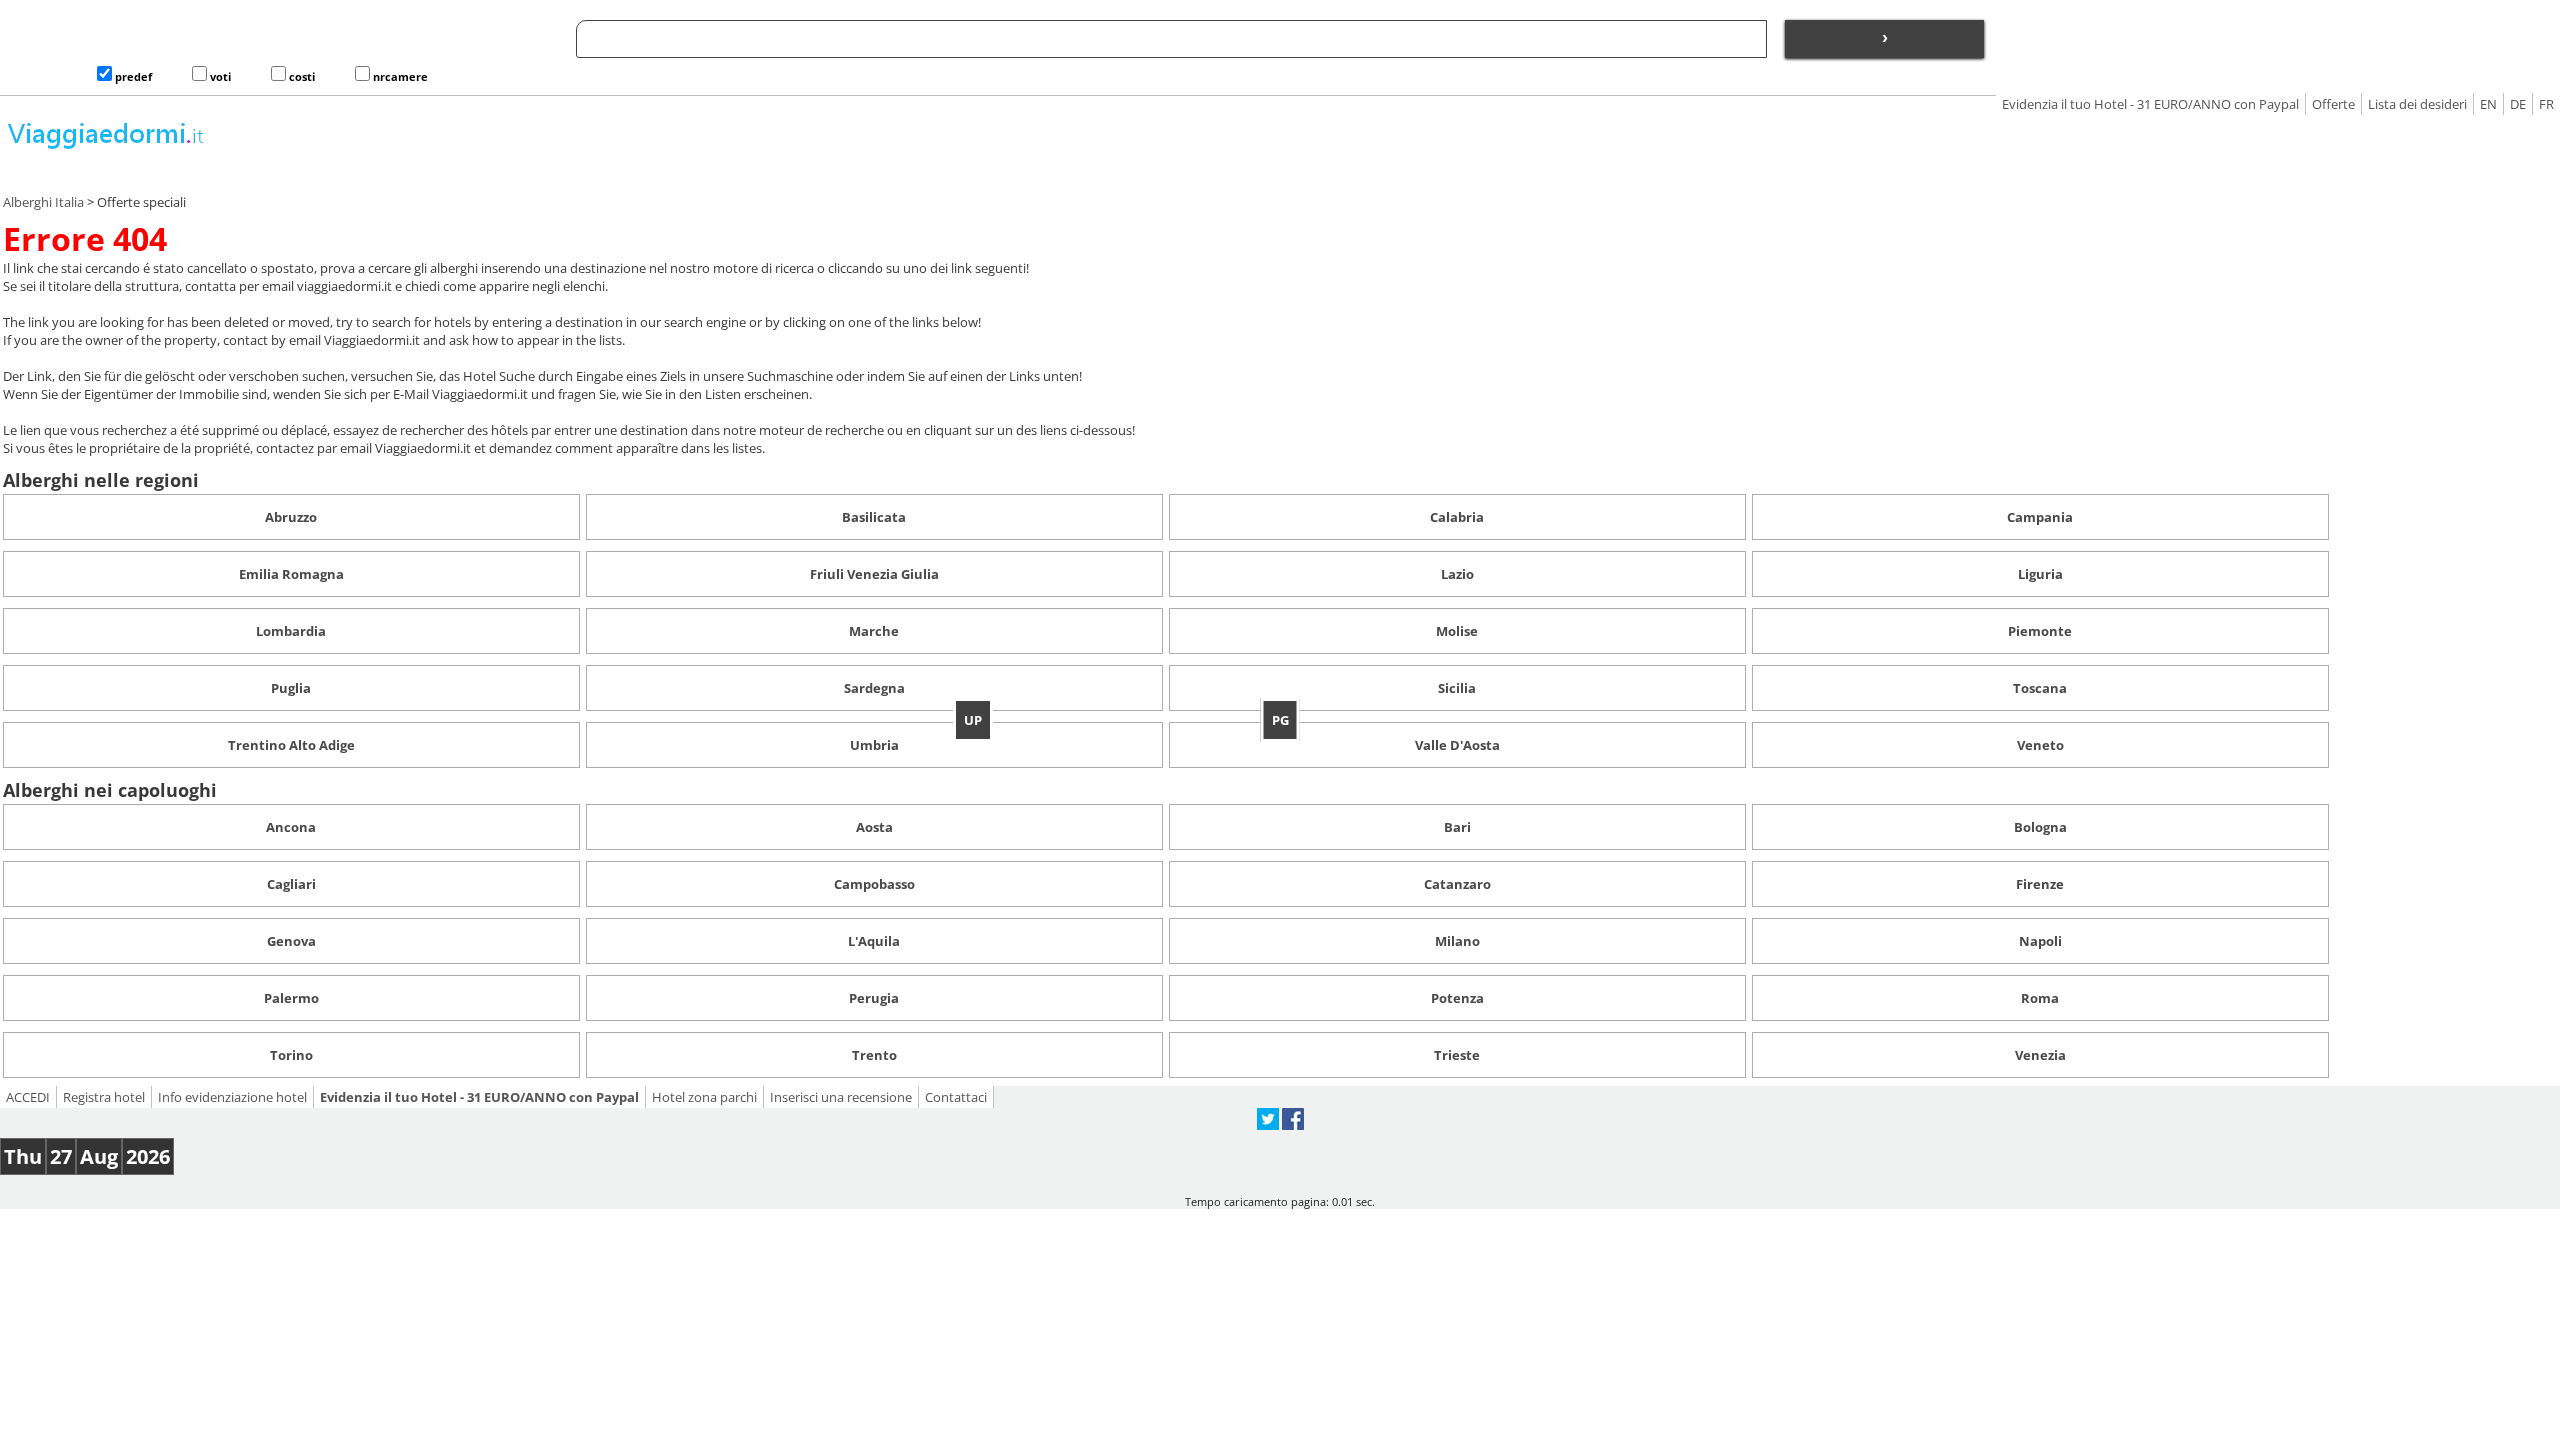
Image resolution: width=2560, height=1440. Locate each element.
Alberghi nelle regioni (101, 480)
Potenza (1457, 998)
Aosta (874, 827)
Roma (2040, 998)
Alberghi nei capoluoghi (110, 790)
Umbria (874, 745)
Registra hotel (104, 1097)
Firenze (2040, 884)
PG (1280, 720)
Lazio (1457, 574)
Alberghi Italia (43, 202)
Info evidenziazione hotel (232, 1097)
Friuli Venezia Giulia (874, 574)
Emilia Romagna (291, 574)
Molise (1457, 631)
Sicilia (1457, 688)
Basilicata (874, 517)
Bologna (2040, 827)
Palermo (291, 998)
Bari (1457, 827)
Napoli (2040, 941)
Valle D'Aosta (1457, 745)
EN (2488, 104)
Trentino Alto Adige (291, 745)
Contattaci (956, 1097)
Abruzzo (291, 517)
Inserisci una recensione (841, 1097)
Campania (2040, 517)
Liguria (2040, 574)
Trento (874, 1055)
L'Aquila (874, 941)
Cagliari (291, 884)
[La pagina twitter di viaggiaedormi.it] (1268, 1125)
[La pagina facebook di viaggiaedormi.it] (1293, 1125)
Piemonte (2040, 631)
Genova (291, 941)
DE (2518, 104)
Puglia (291, 688)
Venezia (2040, 1055)
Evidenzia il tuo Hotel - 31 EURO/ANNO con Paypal (2150, 104)
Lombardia (291, 631)
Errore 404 (85, 238)
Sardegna (874, 688)
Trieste (1457, 1055)
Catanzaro (1457, 884)
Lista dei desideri (2417, 104)
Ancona (291, 827)
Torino (291, 1055)
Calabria (1457, 517)
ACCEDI (28, 1097)
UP (973, 720)
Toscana (2040, 688)
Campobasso (874, 884)
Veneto (2040, 745)
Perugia (874, 998)
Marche (874, 631)
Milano (1457, 941)
